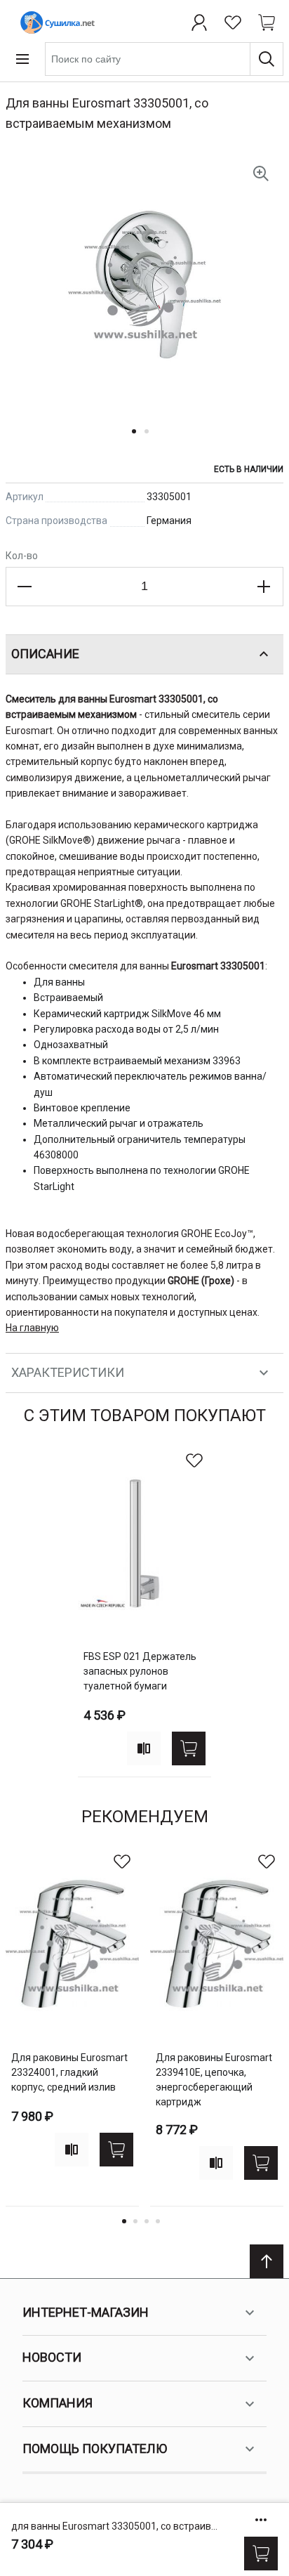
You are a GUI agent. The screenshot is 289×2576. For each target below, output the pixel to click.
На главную (32, 1328)
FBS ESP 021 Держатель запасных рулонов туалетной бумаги (140, 1671)
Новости (52, 2357)
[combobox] (164, 59)
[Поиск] (267, 59)
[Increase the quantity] (264, 587)
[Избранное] (233, 22)
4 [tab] (158, 2221)
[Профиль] (199, 22)
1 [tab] (124, 2221)
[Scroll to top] (267, 2261)
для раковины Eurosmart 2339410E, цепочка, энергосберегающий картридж (214, 2080)
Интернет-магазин (86, 2312)
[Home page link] (55, 22)
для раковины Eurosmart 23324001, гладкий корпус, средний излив (69, 2072)
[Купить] (261, 2554)
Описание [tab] (45, 654)
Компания (58, 2403)
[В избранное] (194, 1460)
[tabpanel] (144, 1610)
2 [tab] (135, 2221)
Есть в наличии (249, 469)
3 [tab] (147, 2221)
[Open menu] (22, 59)
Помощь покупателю (95, 2448)
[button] (138, 440)
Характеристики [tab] (68, 1372)
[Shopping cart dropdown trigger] (267, 22)
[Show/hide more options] (261, 2520)
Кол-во (22, 556)
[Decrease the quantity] (25, 587)
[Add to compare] (144, 1748)
